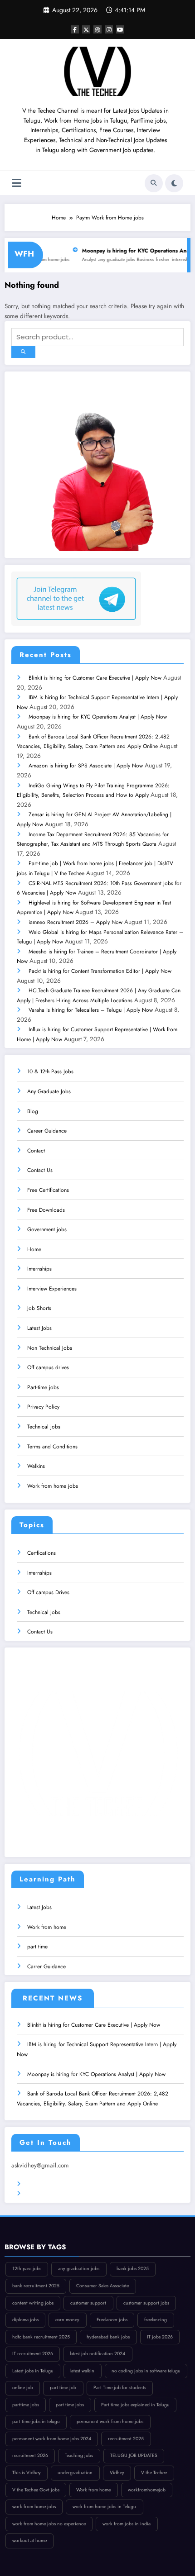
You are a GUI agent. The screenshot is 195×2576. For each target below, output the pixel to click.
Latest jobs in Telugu (33, 2371)
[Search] (154, 183)
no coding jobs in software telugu (146, 2371)
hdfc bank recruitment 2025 (41, 2337)
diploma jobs (25, 2320)
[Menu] (17, 183)
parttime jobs (26, 2405)
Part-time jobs (43, 1387)
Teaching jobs (79, 2455)
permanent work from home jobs (110, 2421)
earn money (67, 2320)
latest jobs (184, 260)
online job (23, 2388)
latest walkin (82, 2371)
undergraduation (75, 2473)
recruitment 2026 (30, 2455)
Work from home (47, 1927)
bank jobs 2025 (133, 2269)
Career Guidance (47, 1131)
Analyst (67, 260)
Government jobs (47, 1229)
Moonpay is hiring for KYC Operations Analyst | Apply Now (98, 717)
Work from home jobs (53, 1486)
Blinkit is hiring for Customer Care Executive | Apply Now (95, 678)
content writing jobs (33, 2303)
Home (34, 1249)
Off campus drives (48, 1367)
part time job (63, 2388)
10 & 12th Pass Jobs (50, 1071)
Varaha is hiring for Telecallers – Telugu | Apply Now (91, 1010)
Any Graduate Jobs (49, 1091)
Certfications (41, 1553)
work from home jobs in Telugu (104, 2507)
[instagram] (109, 29)
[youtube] (120, 29)
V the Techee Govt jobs (36, 2490)
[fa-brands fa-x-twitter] (86, 29)
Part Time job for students (120, 2388)
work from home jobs (34, 2507)
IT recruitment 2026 (33, 2354)
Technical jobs (44, 1427)
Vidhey (117, 2473)
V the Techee (154, 2473)
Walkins (36, 1466)
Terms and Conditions (52, 1447)
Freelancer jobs (112, 2320)
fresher (141, 260)
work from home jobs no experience (49, 2524)
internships (161, 260)
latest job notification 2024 (97, 2354)
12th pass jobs (27, 2269)
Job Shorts (39, 1308)
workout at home (29, 2540)
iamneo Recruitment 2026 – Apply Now (76, 922)
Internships (39, 1269)
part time (37, 1947)
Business (123, 260)
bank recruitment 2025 (36, 2286)
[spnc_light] (174, 183)
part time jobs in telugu (36, 2421)
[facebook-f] (75, 29)
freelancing (156, 2320)
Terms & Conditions (49, 2184)
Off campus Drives (48, 1592)
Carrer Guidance (46, 1967)
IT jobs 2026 (160, 2337)
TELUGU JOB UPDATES (134, 2455)
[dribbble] (97, 29)
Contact (36, 1151)
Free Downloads (46, 1210)
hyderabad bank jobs (108, 2337)
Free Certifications (48, 1190)
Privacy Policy (43, 1407)
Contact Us (40, 1170)
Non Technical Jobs (50, 1348)
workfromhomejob (147, 2490)
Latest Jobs (39, 1328)
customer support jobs (146, 2303)
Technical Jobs (44, 1612)
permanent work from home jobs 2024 (52, 2439)
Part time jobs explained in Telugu (135, 2405)
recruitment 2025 (126, 2439)
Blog (33, 1111)
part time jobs (70, 2405)
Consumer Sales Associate (102, 2286)
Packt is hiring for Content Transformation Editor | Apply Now (100, 971)
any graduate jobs (95, 260)
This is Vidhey (27, 2473)
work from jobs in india (127, 2524)
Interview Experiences (52, 1289)
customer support (88, 2303)
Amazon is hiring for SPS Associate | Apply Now (86, 766)
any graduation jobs (79, 2269)
